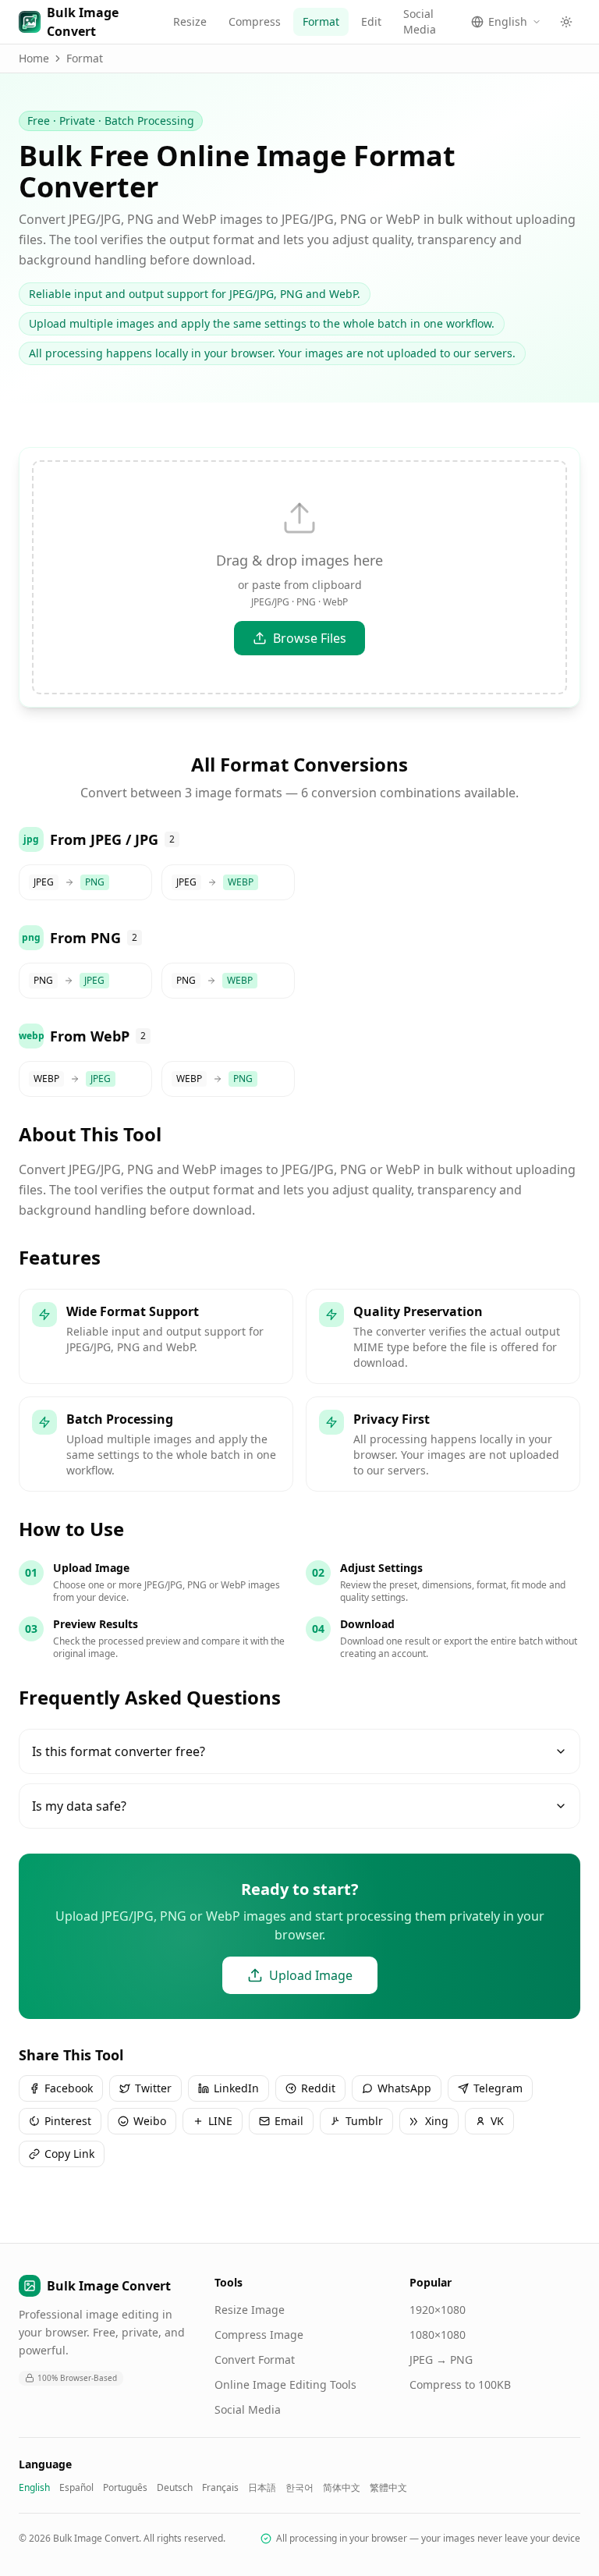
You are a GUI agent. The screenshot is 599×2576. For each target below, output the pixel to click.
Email (289, 2121)
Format (321, 21)
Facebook (69, 2088)
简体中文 (342, 2488)
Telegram (498, 2088)
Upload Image (311, 1975)
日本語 (262, 2488)
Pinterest (68, 2121)
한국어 (299, 2488)
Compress (255, 21)
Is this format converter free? (119, 1751)
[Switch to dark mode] (566, 22)
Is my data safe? (79, 1806)
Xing (437, 2121)
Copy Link (69, 2154)
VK (497, 2121)
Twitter (153, 2088)
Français (220, 2488)
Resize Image (250, 2310)
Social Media (420, 21)
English (34, 2488)
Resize (190, 21)
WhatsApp (404, 2088)
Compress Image (259, 2335)
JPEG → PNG (441, 2360)
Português (125, 2488)
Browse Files (310, 638)
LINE (220, 2121)
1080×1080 (438, 2335)
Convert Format (255, 2360)
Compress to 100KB (460, 2384)
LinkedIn (236, 2088)
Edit (371, 21)
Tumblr (364, 2121)
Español (76, 2488)
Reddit (318, 2088)
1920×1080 (438, 2310)
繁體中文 (388, 2488)
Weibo (150, 2121)
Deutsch (175, 2488)
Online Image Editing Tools (285, 2384)
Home (34, 58)
